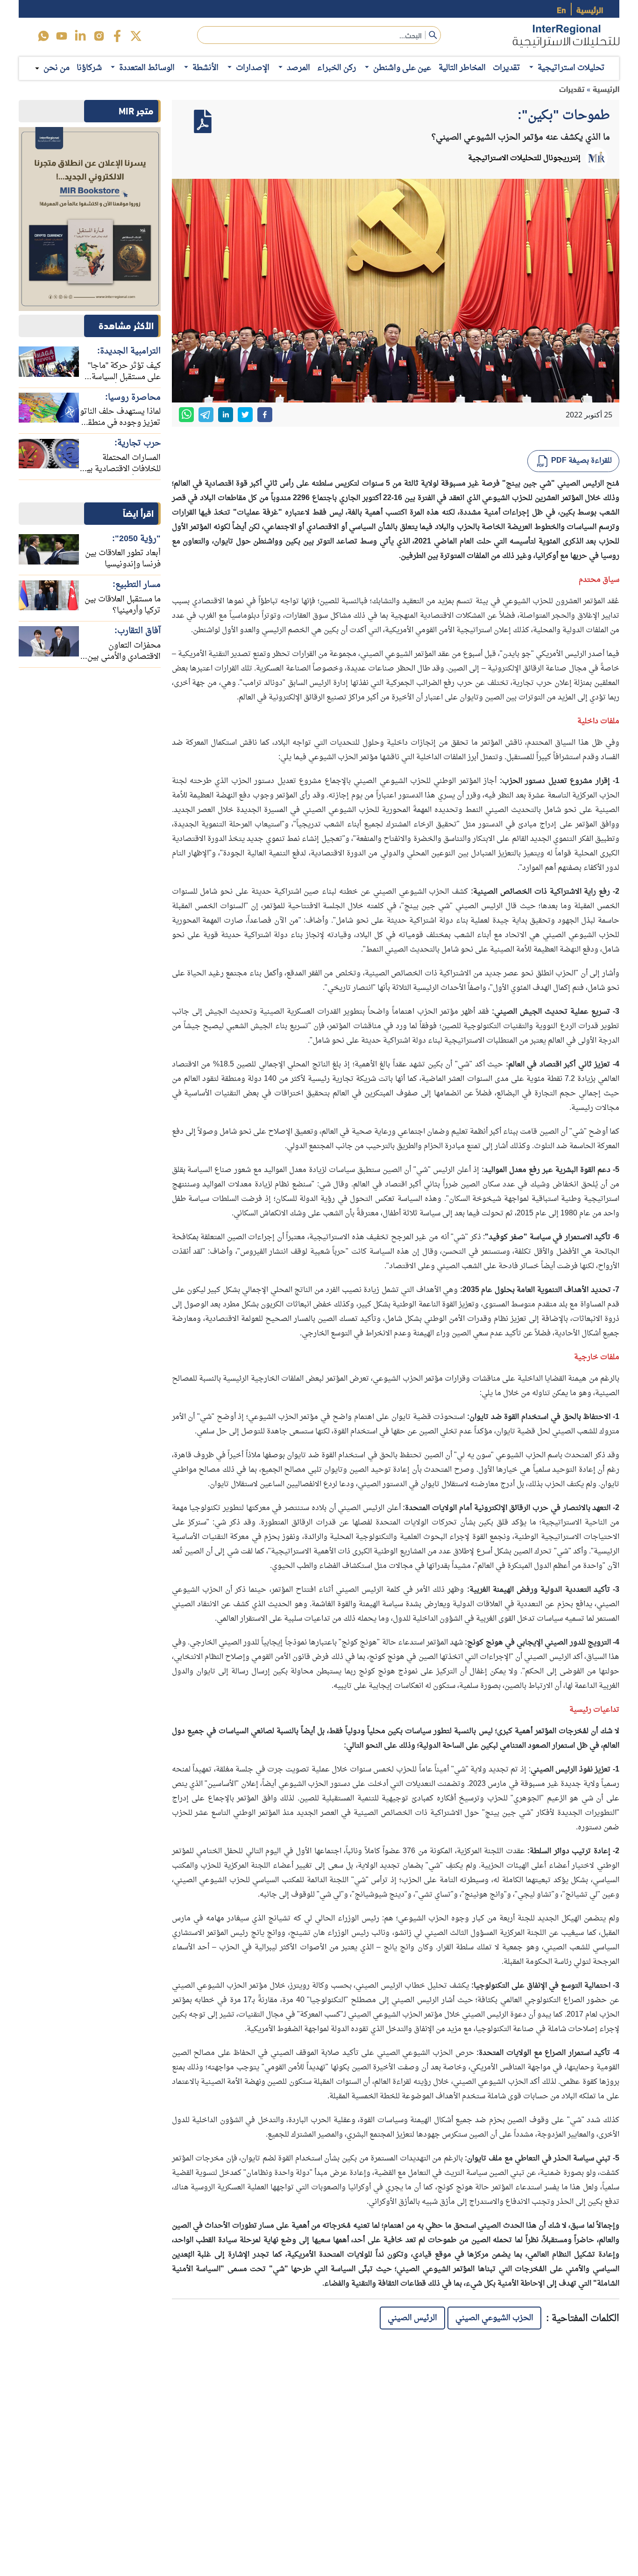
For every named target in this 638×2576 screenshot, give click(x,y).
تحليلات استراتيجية (571, 68)
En (561, 9)
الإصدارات (253, 68)
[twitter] (136, 36)
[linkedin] (80, 36)
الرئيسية (590, 9)
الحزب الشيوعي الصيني (494, 2318)
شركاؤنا (89, 68)
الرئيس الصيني (412, 2318)
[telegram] (206, 415)
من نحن (57, 68)
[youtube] (62, 36)
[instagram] (99, 36)
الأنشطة (206, 68)
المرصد (298, 68)
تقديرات (507, 68)
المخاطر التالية (462, 68)
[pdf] (203, 121)
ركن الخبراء (337, 68)
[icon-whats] (43, 36)
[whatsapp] (186, 415)
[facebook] (117, 36)
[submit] (433, 35)
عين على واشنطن (402, 68)
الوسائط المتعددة (147, 68)
